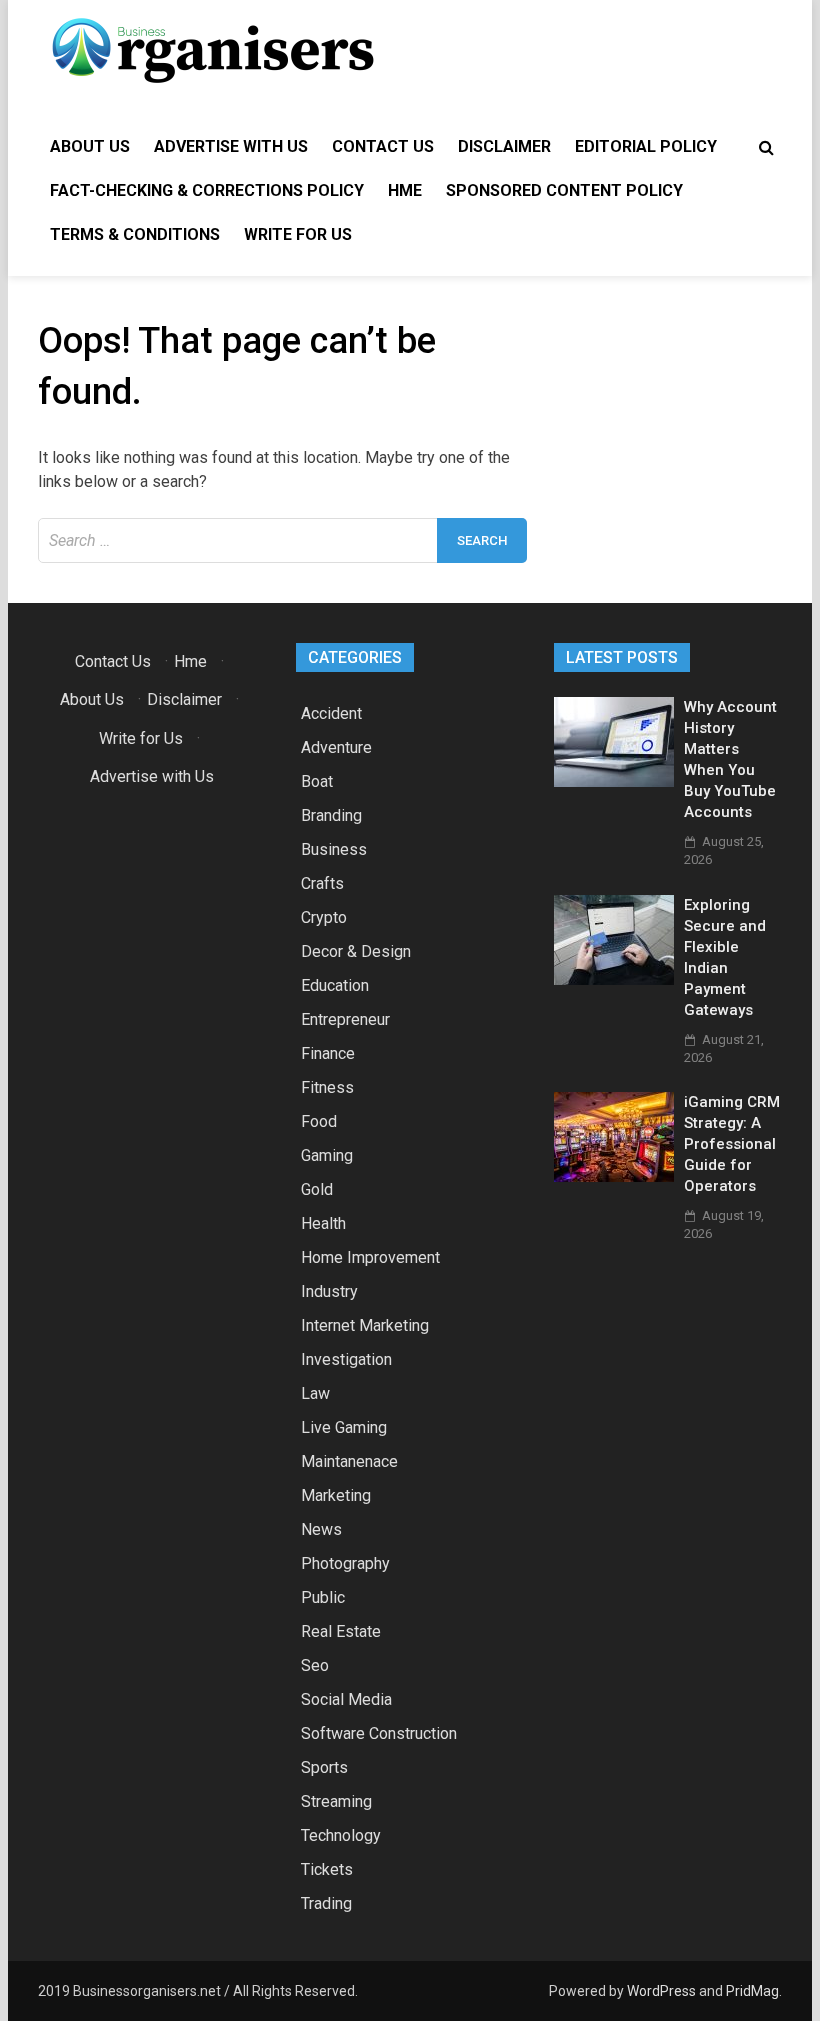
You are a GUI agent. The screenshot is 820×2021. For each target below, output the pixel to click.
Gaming (327, 1155)
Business (334, 849)
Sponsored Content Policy (564, 190)
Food (319, 1121)
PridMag (752, 1991)
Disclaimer (504, 146)
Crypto (324, 917)
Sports (324, 1767)
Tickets (327, 1869)
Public (323, 1597)
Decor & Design (356, 951)
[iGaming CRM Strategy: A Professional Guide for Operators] (614, 1176)
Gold (317, 1189)
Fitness (327, 1087)
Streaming (336, 1801)
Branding (331, 815)
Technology (341, 1835)
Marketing (336, 1495)
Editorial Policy (646, 146)
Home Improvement (370, 1257)
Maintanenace (349, 1461)
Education (335, 985)
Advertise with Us (231, 146)
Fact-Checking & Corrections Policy (207, 190)
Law (315, 1393)
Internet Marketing (365, 1325)
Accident (331, 713)
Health (323, 1223)
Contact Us (383, 146)
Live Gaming (344, 1427)
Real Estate (341, 1631)
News (321, 1529)
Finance (328, 1053)
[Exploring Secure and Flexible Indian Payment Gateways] (614, 979)
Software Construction (379, 1733)
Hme (405, 190)
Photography (345, 1563)
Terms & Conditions (135, 234)
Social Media (346, 1699)
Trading (326, 1903)
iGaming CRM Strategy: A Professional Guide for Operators (732, 1144)
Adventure (336, 747)
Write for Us (298, 234)
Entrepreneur (345, 1019)
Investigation (346, 1359)
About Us (90, 146)
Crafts (322, 883)
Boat (317, 781)
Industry (329, 1291)
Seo (315, 1665)
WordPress (661, 1991)
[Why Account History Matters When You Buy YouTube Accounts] (614, 781)
